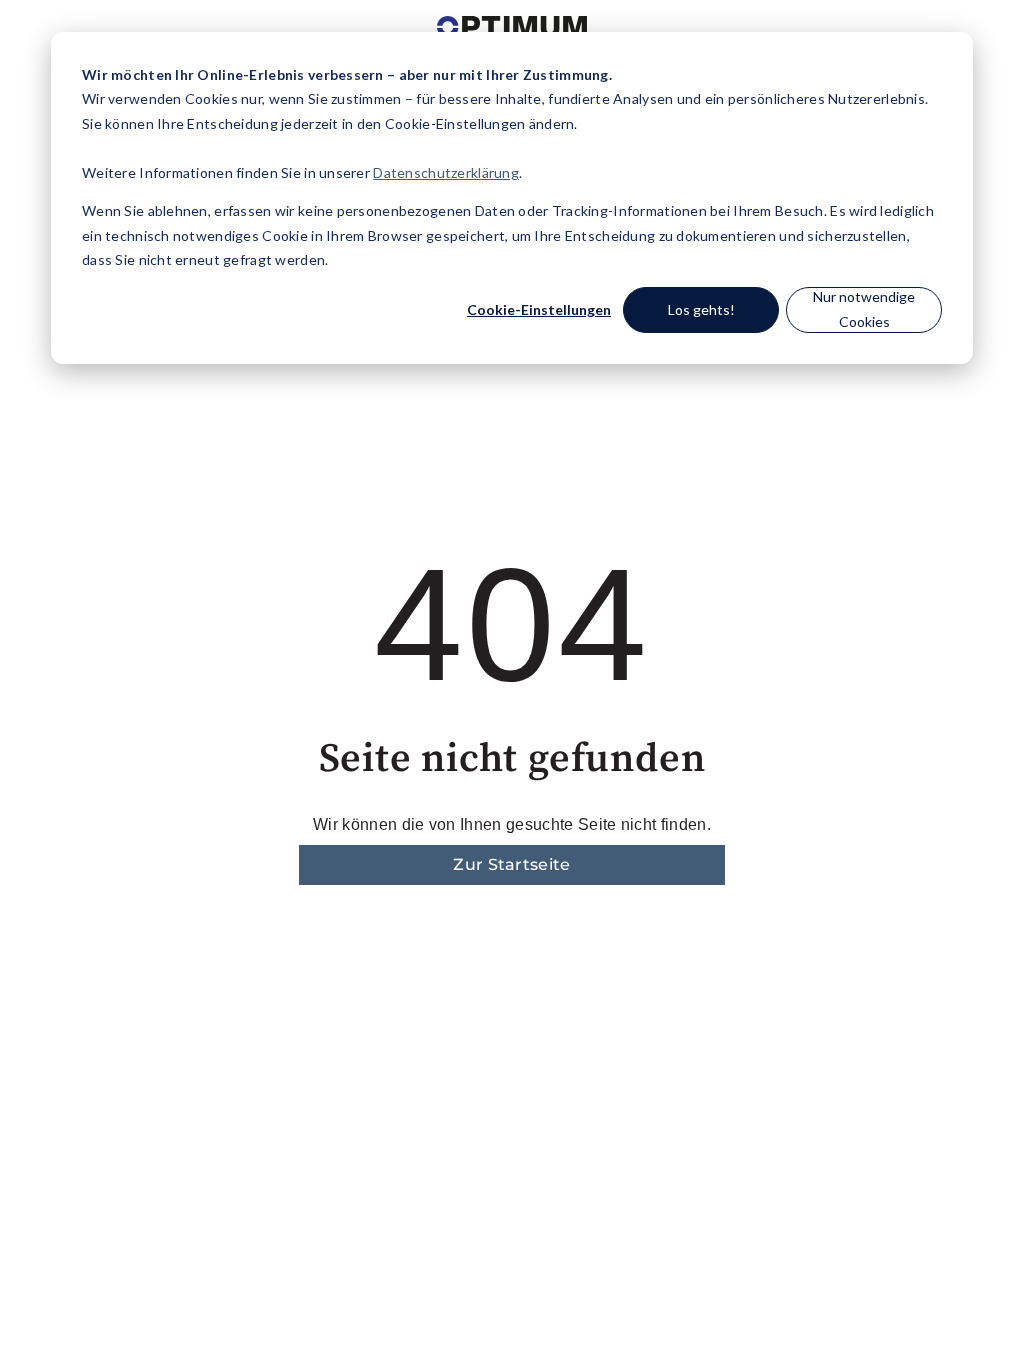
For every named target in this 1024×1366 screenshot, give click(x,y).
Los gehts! (701, 309)
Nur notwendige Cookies (864, 309)
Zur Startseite (511, 864)
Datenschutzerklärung (446, 172)
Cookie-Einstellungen (539, 309)
